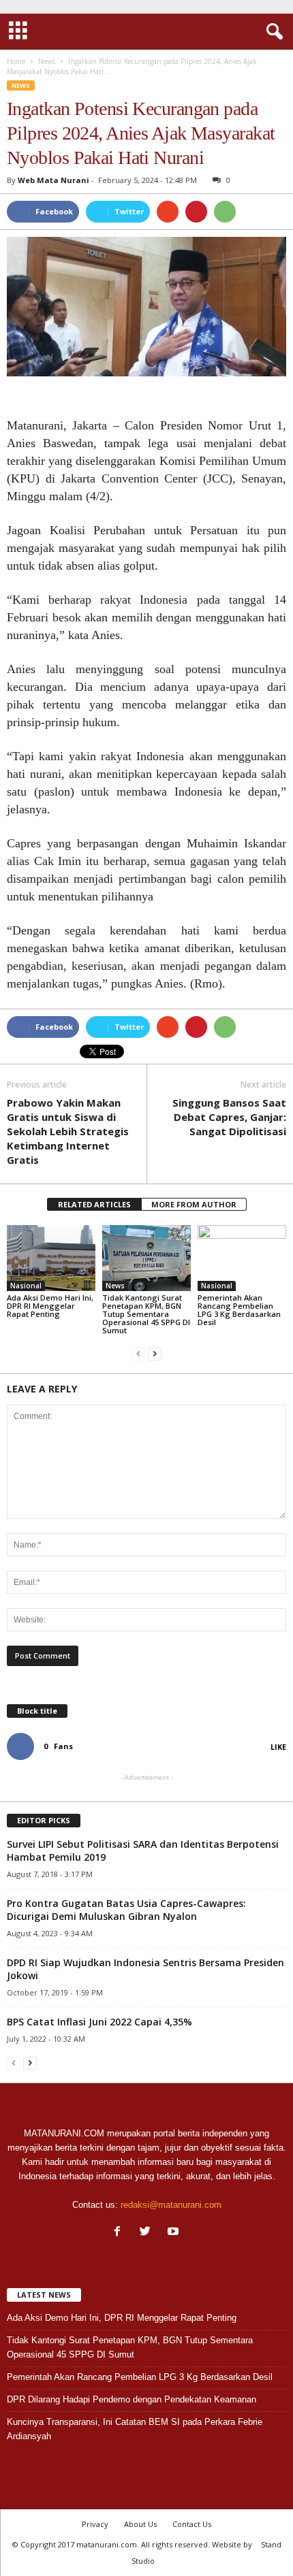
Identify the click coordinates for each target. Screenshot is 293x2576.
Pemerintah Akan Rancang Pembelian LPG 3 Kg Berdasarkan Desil (239, 1310)
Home (16, 61)
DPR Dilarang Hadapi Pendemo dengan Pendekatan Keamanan (132, 2399)
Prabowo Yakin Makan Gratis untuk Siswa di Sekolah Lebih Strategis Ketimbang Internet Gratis (68, 1131)
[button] (272, 32)
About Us (140, 2524)
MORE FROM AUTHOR (194, 1204)
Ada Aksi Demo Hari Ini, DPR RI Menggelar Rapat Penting (50, 1306)
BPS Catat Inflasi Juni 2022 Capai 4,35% (99, 2022)
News (21, 85)
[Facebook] (120, 2233)
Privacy (95, 2524)
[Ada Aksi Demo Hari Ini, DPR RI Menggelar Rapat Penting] (51, 1258)
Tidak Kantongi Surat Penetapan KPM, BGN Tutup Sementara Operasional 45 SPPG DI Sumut (146, 1314)
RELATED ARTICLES (94, 1204)
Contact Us (192, 2524)
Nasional (26, 1286)
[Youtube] (175, 2233)
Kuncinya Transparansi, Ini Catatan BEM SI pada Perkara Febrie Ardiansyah (135, 2429)
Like (278, 1747)
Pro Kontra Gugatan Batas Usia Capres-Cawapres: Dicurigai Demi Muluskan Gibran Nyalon (126, 1910)
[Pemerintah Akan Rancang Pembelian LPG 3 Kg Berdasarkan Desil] (242, 1258)
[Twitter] (148, 2233)
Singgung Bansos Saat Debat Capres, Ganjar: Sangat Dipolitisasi (229, 1117)
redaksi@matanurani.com (171, 2205)
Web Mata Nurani (53, 180)
